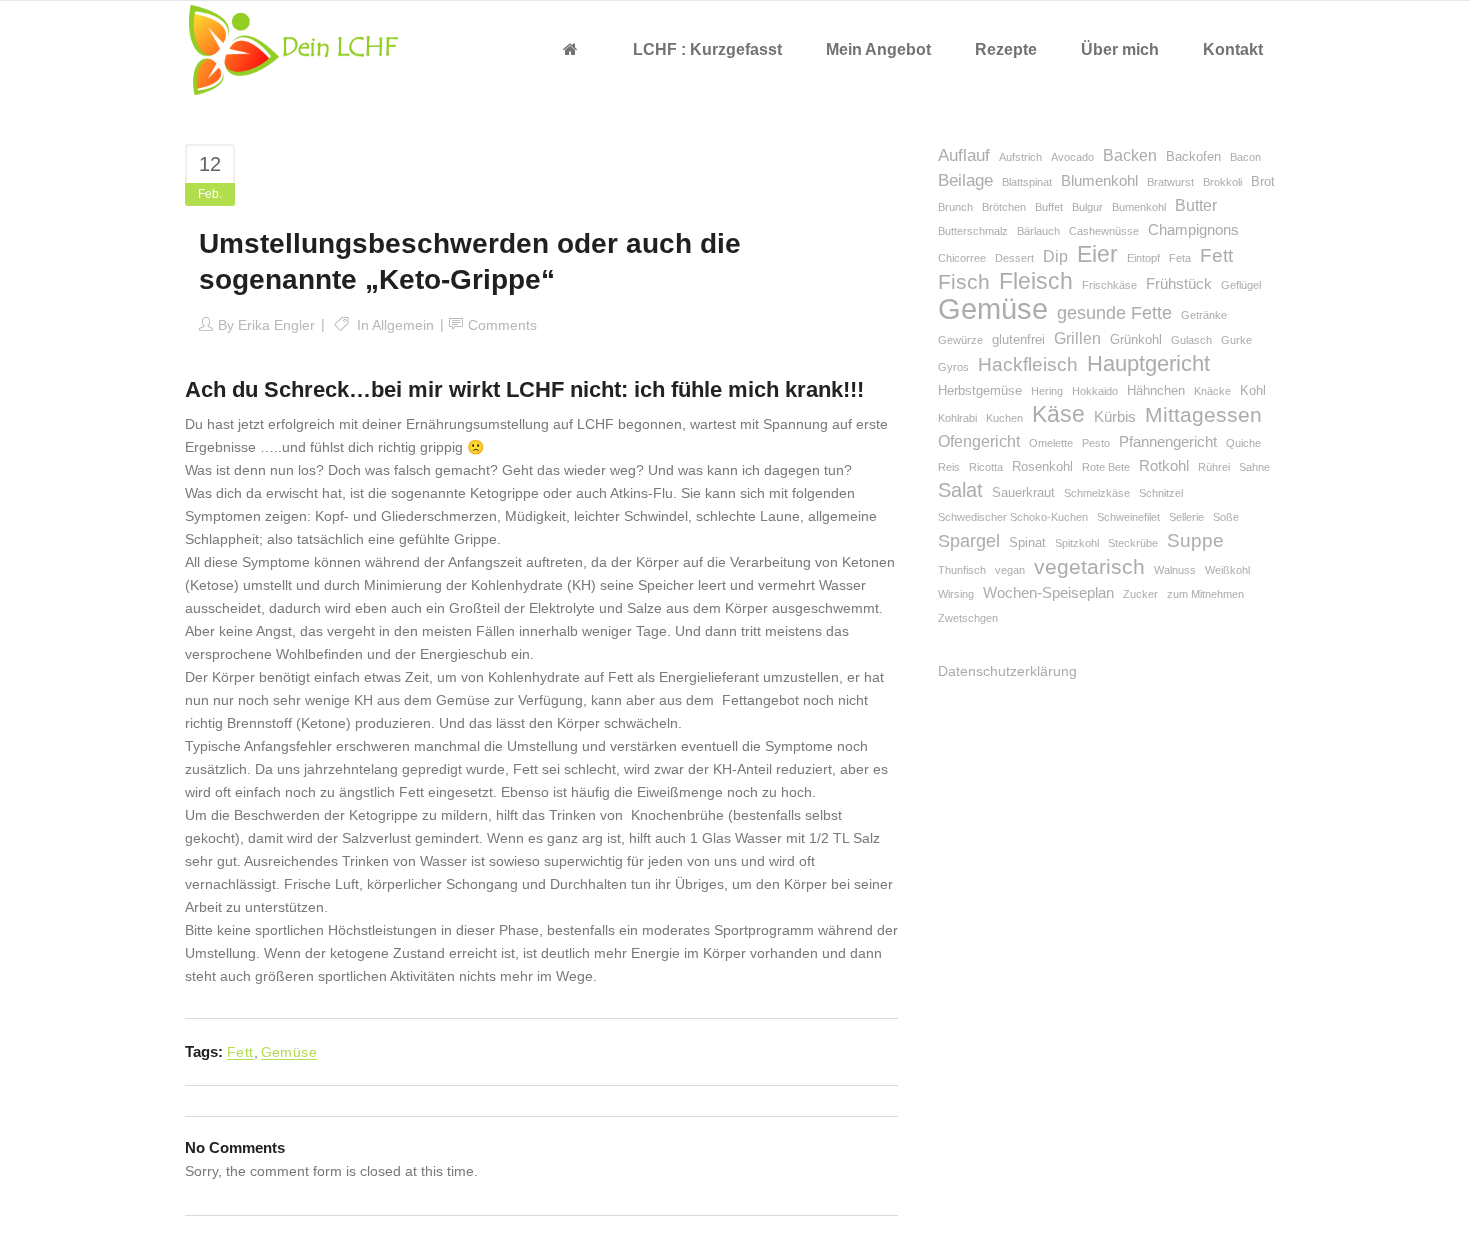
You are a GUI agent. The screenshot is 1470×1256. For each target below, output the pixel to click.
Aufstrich (1020, 157)
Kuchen (1004, 418)
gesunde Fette (1114, 313)
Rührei (1214, 467)
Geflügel (1241, 285)
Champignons (1193, 230)
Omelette (1051, 443)
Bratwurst (1170, 182)
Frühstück (1179, 284)
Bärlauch (1038, 231)
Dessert (1014, 258)
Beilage (965, 180)
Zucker (1140, 594)
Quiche (1243, 443)
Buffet (1049, 207)
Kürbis (1115, 417)
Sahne (1254, 467)
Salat (960, 490)
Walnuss (1175, 570)
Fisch (964, 281)
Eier (1097, 254)
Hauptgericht (1148, 363)
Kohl (1253, 390)
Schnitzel (1161, 493)
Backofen (1193, 156)
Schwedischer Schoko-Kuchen (1013, 517)
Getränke (1204, 315)
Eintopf (1143, 258)
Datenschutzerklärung (1007, 671)
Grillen (1077, 338)
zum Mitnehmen (1205, 594)
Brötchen (1004, 207)
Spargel (969, 541)
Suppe (1195, 540)
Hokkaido (1095, 391)
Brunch (955, 207)
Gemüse (289, 1052)
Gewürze (960, 340)
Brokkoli (1222, 182)
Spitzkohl (1077, 543)
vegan (1010, 570)
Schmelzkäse (1097, 493)
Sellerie (1186, 517)
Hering (1047, 391)
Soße (1226, 517)
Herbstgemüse (980, 390)
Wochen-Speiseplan (1048, 593)
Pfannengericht (1168, 442)
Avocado (1072, 157)
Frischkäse (1109, 285)
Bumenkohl (1139, 207)
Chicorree (962, 258)
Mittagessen (1203, 414)
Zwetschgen (968, 618)
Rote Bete (1106, 467)
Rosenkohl (1042, 466)
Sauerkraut (1023, 492)
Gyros (953, 367)
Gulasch (1191, 340)
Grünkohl (1136, 339)
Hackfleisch (1028, 364)
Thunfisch (962, 570)
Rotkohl (1164, 466)
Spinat (1027, 542)
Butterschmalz (973, 231)
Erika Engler (276, 325)
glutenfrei (1018, 339)
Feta (1180, 258)
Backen (1130, 155)
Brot (1263, 181)
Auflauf (964, 155)
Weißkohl (1227, 570)
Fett (240, 1052)
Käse (1058, 414)
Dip (1055, 256)
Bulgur (1087, 207)
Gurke (1236, 340)
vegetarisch (1089, 566)
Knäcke (1212, 391)
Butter (1196, 205)
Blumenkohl (1099, 181)
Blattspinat (1027, 182)
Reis (949, 467)
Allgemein (403, 325)
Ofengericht (979, 441)
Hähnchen (1156, 390)
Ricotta (986, 467)
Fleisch (1036, 281)
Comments (502, 325)
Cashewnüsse (1104, 231)
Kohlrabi (957, 418)
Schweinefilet (1128, 517)
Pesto (1096, 443)
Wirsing (956, 594)
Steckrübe (1133, 543)
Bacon (1245, 157)
